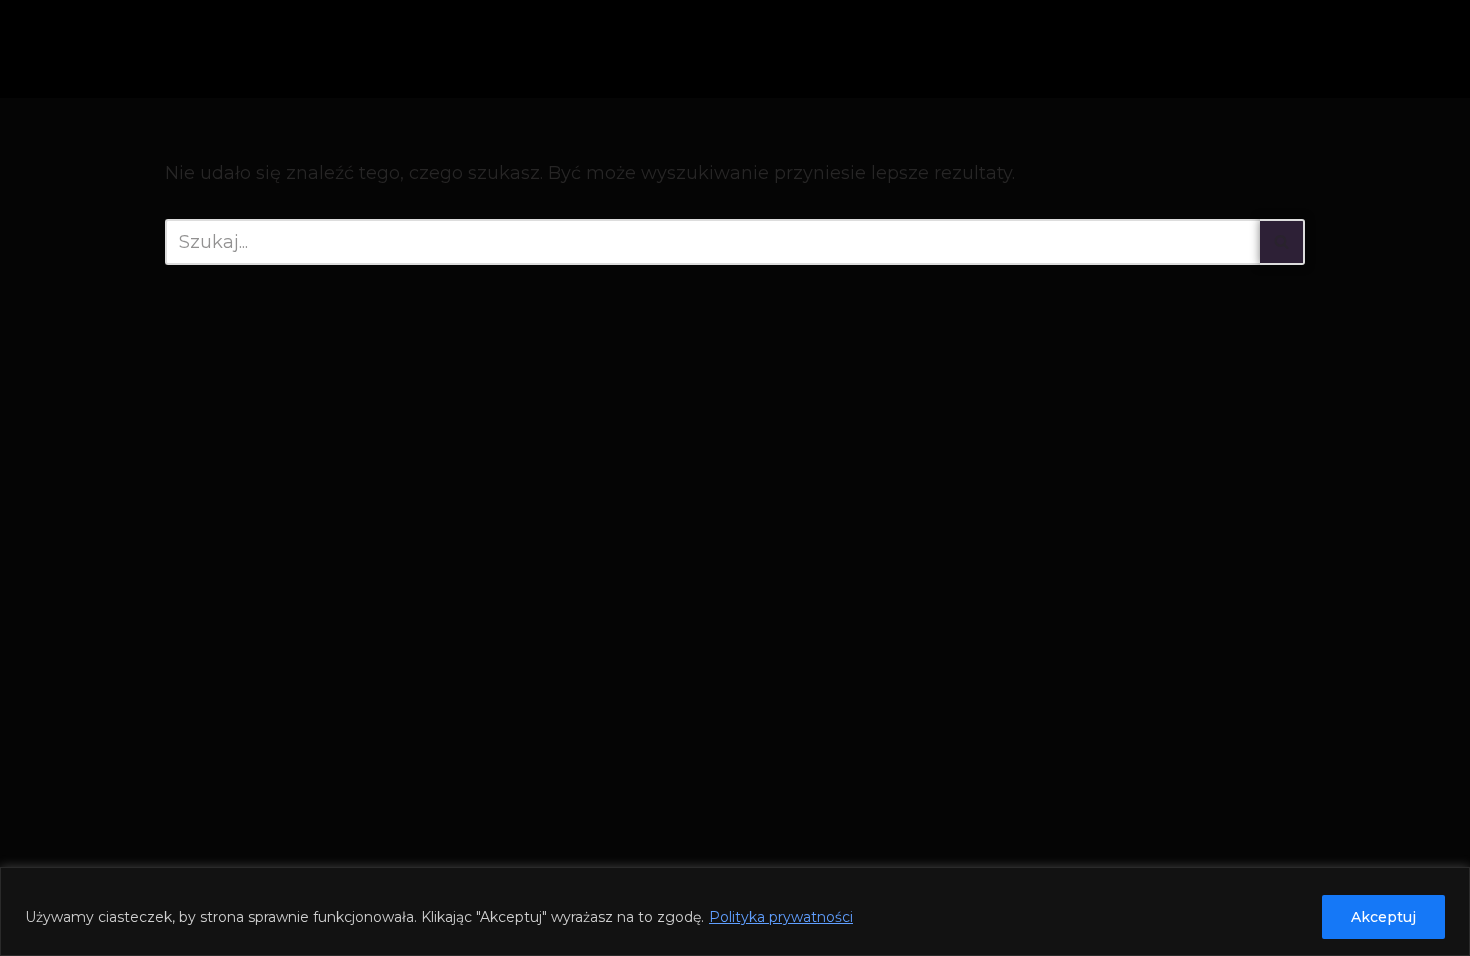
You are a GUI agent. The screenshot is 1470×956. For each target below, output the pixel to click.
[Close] (1449, 884)
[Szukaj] (1282, 242)
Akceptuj (1383, 917)
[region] (735, 911)
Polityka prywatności (781, 917)
